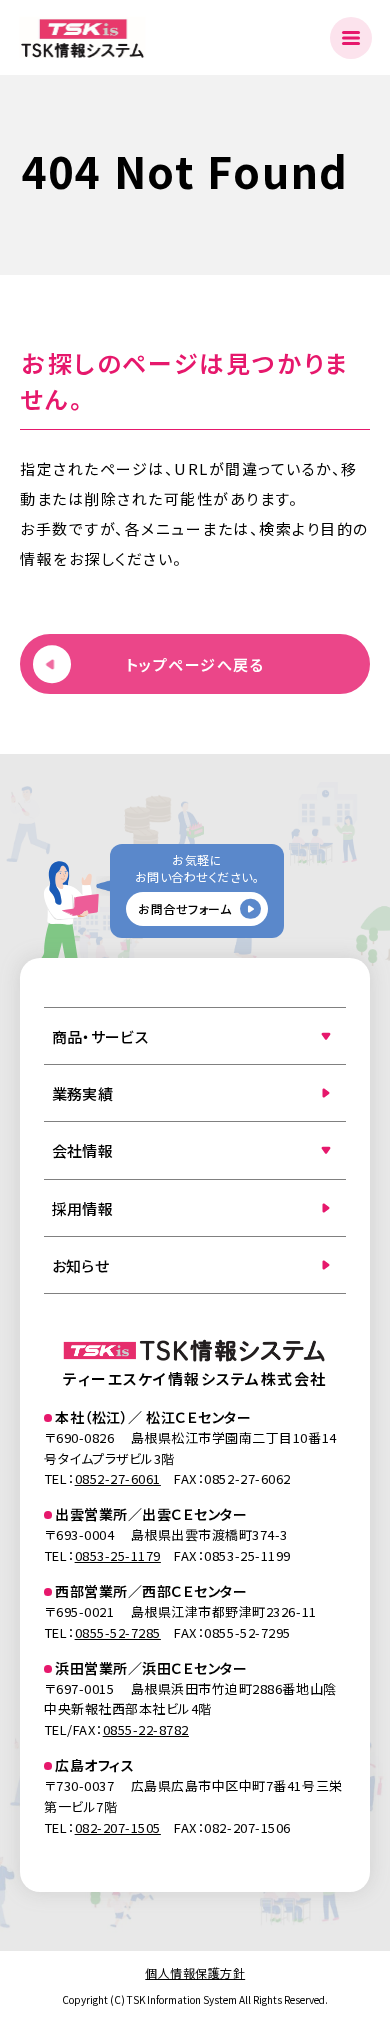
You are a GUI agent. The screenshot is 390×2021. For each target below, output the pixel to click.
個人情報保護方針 (195, 1972)
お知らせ (80, 1265)
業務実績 (82, 1093)
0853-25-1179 (118, 1555)
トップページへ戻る (195, 664)
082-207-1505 (118, 1827)
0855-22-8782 (146, 1729)
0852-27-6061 (118, 1478)
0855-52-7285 (118, 1632)
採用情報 (82, 1208)
